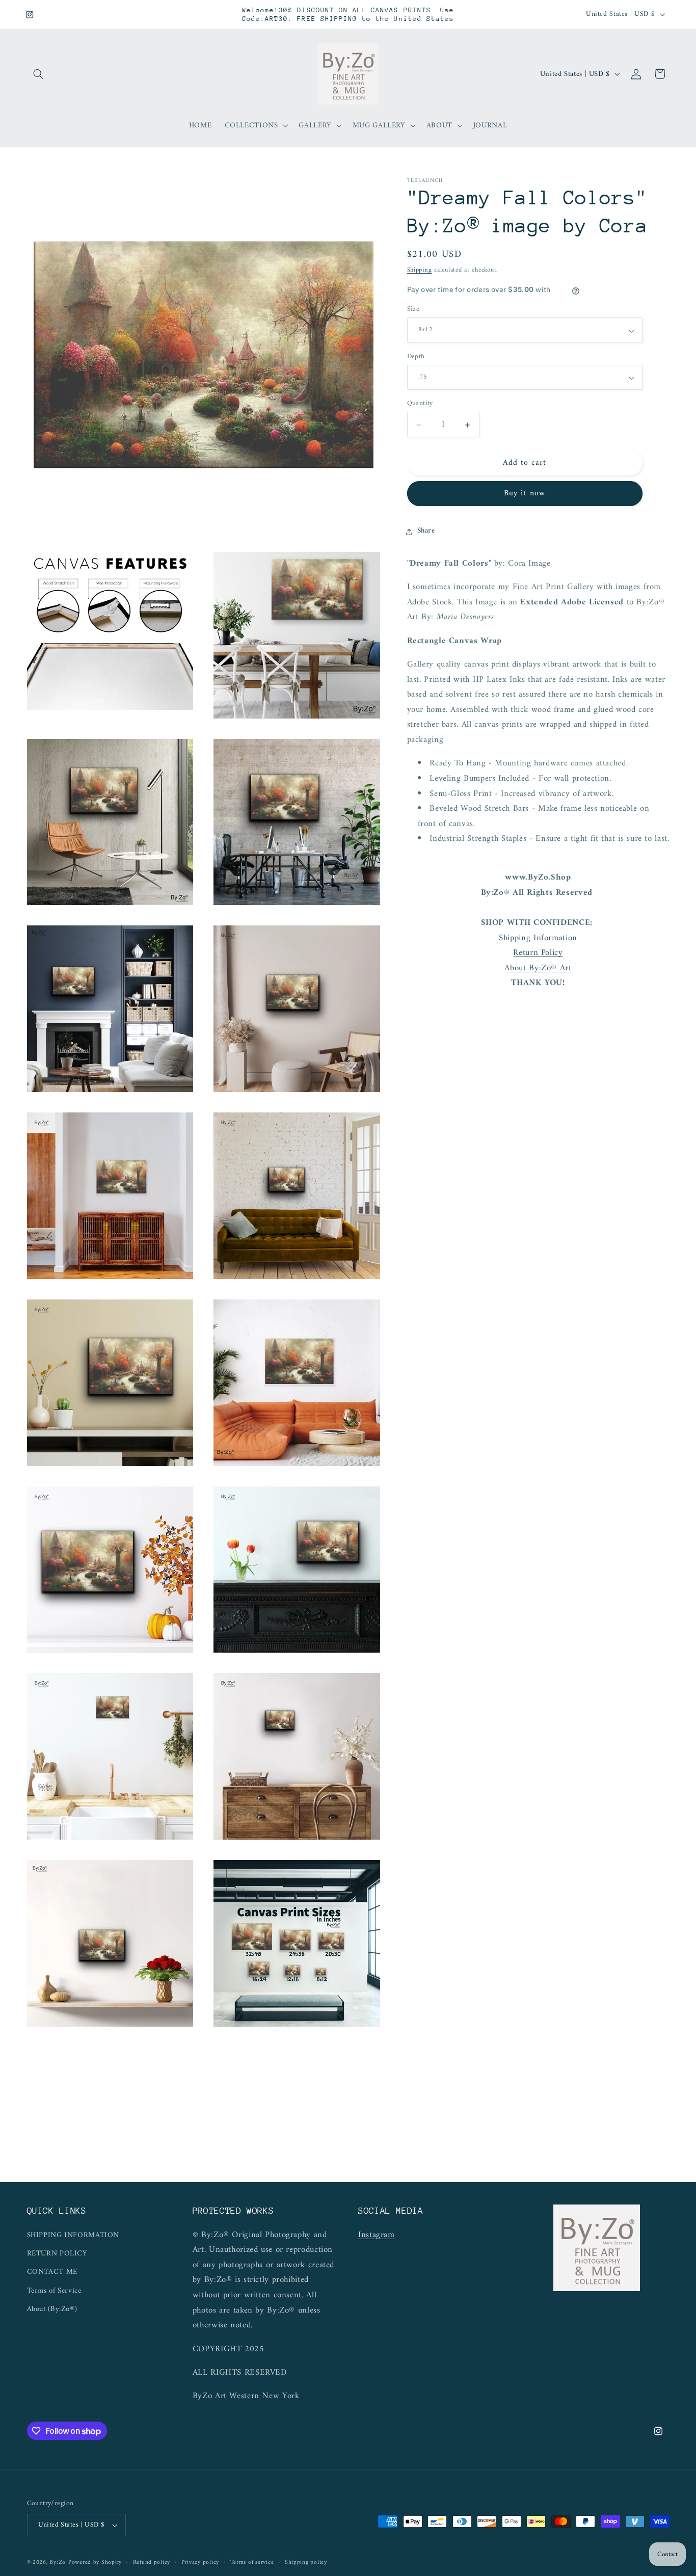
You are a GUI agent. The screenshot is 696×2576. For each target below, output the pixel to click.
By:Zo (58, 2562)
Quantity (420, 404)
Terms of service (252, 2562)
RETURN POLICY (57, 2253)
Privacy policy (200, 2562)
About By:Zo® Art (538, 968)
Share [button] (426, 531)
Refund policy (152, 2562)
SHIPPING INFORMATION (73, 2235)
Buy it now (525, 494)
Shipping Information (538, 938)
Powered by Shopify (95, 2562)
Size (413, 310)
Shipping (420, 271)
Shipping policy (306, 2562)
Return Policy (538, 953)
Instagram (377, 2235)
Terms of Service (54, 2291)
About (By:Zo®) (52, 2309)
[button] (39, 74)
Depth (416, 357)
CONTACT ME (52, 2272)
